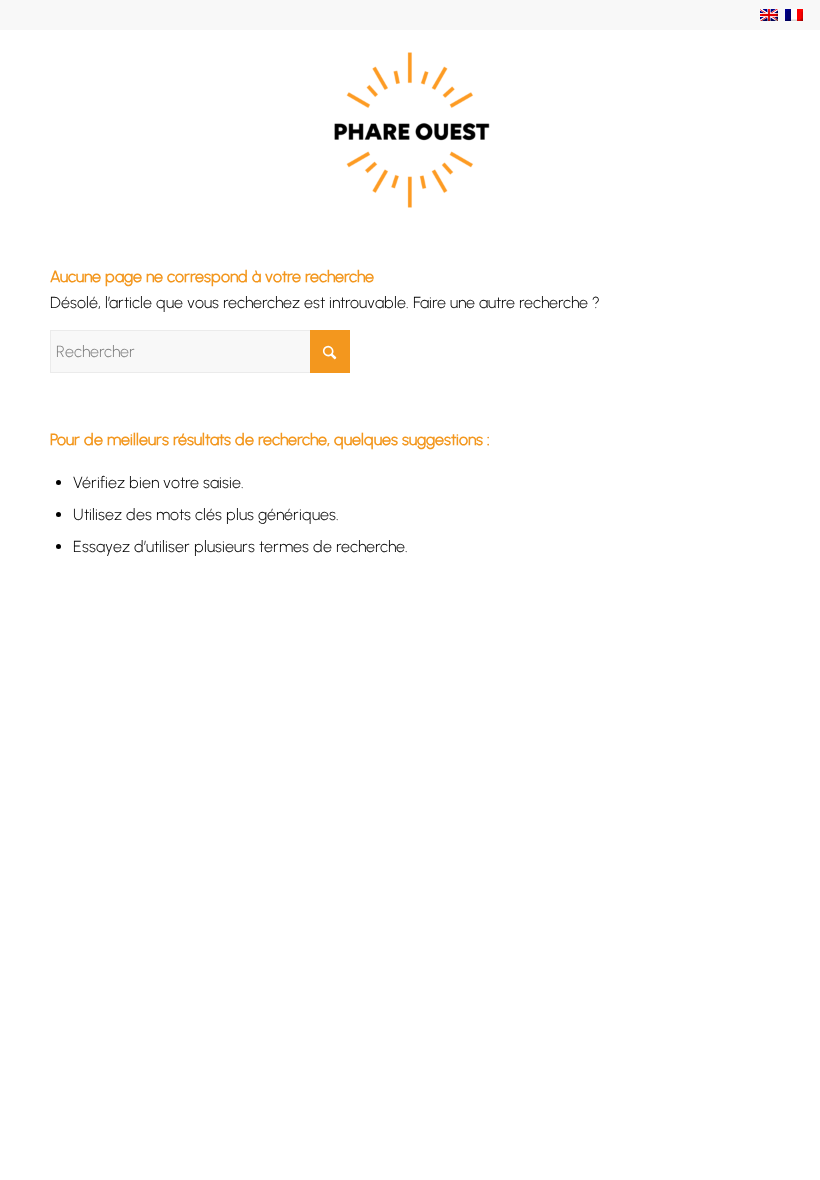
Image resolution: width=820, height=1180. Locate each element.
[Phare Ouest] (410, 130)
